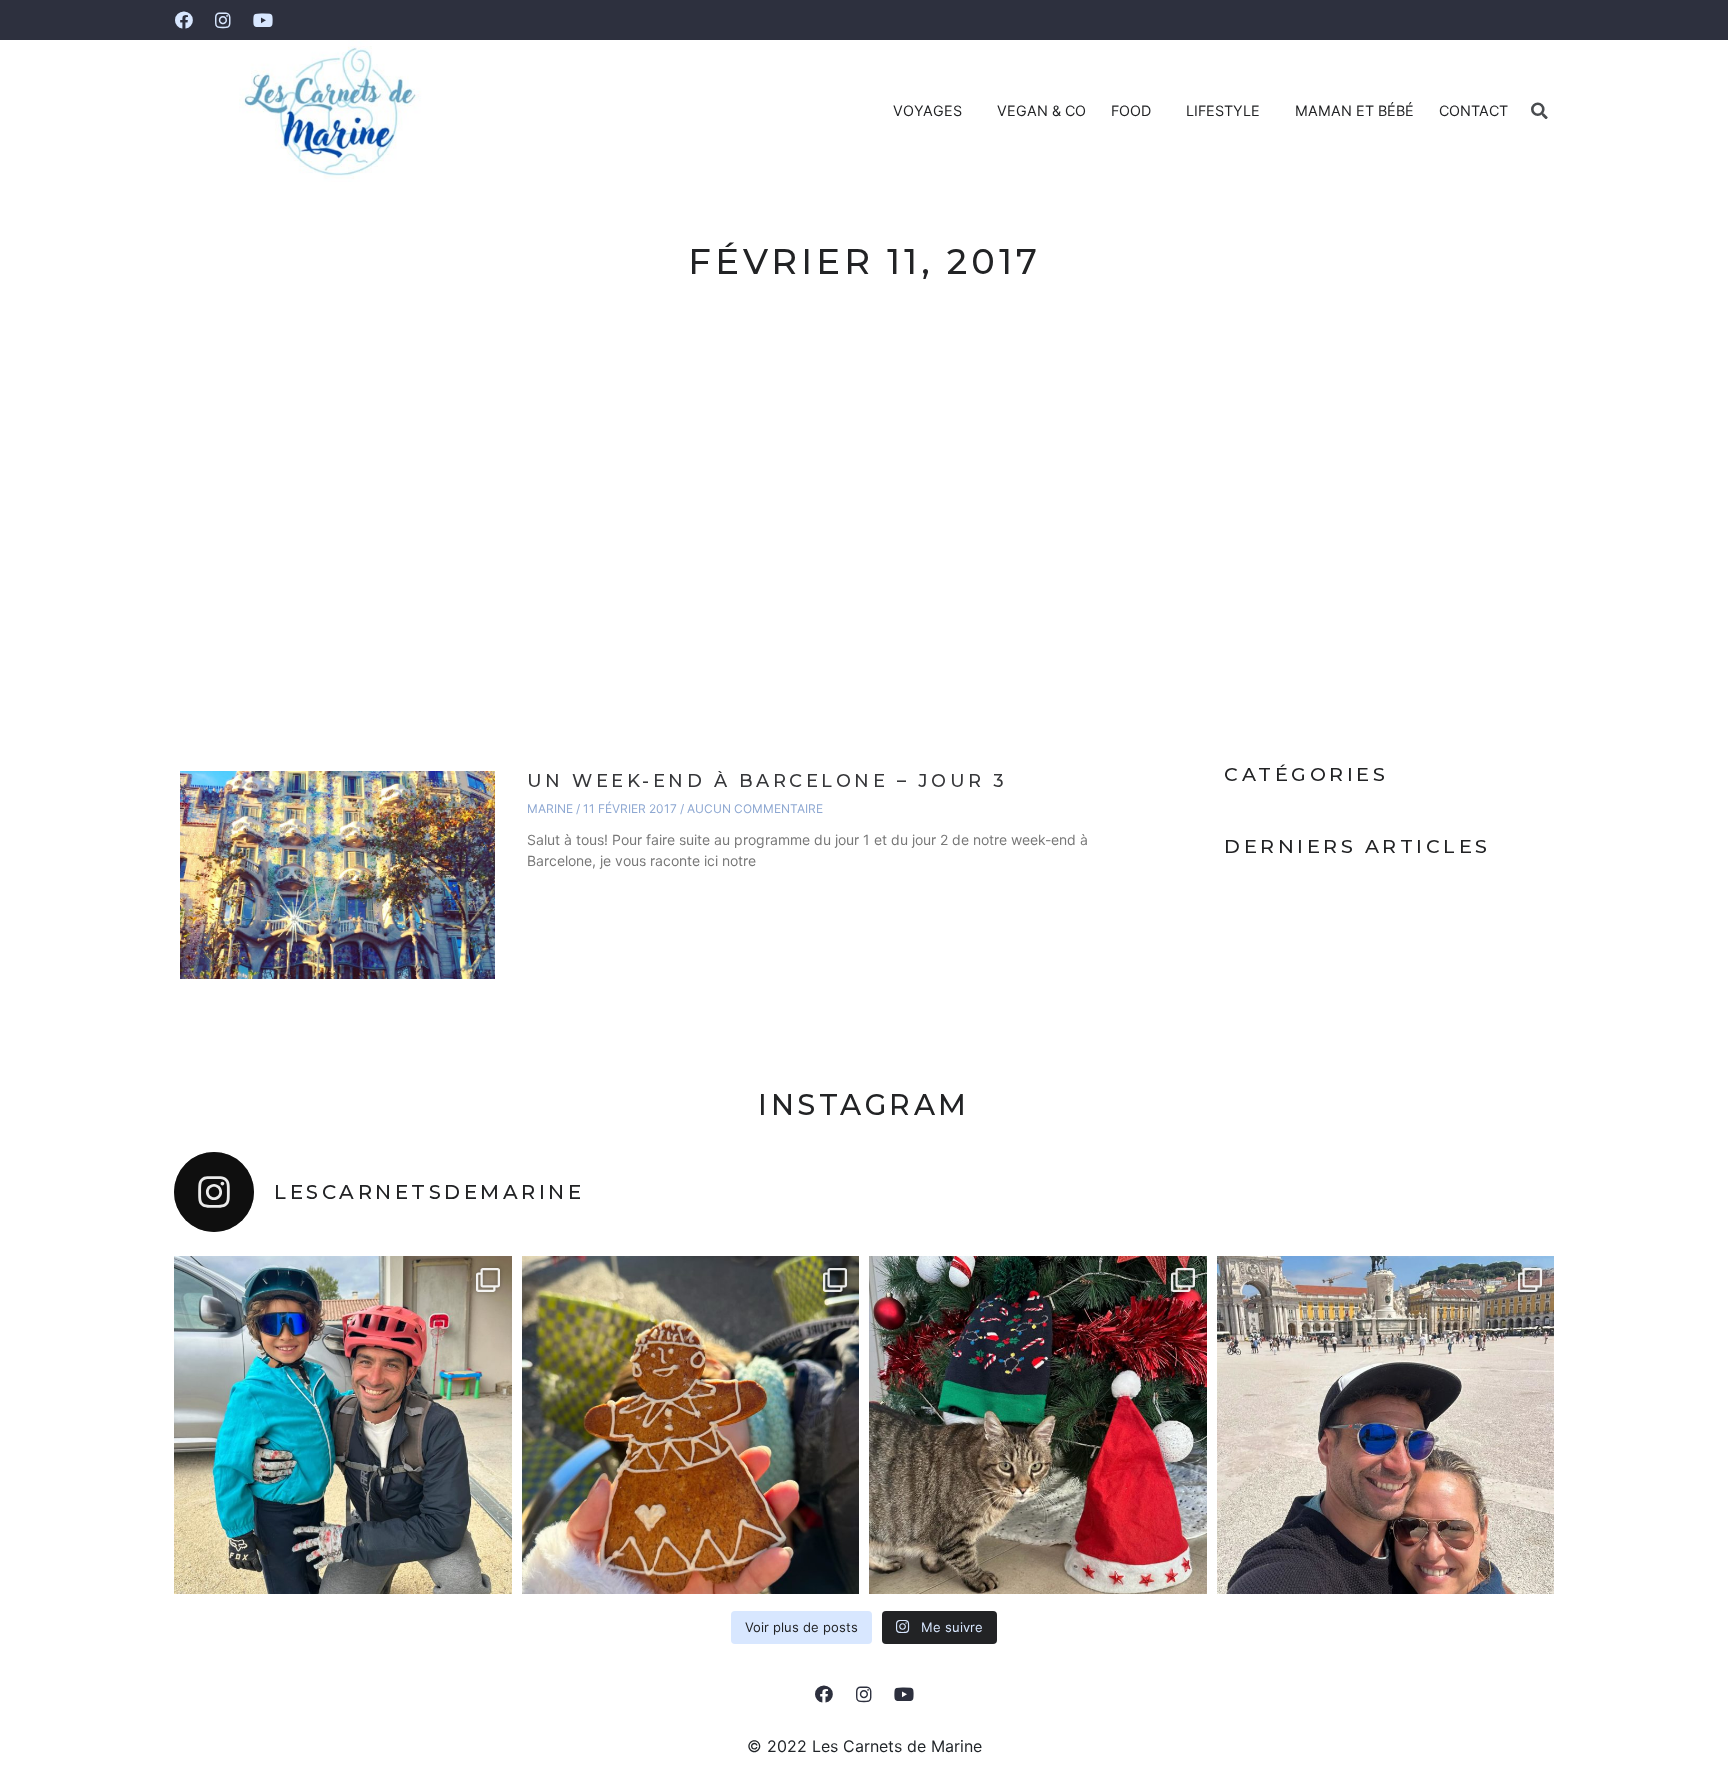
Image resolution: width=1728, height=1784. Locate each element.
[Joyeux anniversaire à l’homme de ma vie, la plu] (343, 1425)
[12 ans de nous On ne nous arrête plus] (1386, 1425)
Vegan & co (1041, 110)
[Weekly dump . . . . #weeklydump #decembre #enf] (691, 1425)
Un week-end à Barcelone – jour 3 (767, 781)
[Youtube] (263, 20)
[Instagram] (224, 20)
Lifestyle (1223, 110)
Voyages (927, 110)
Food (1131, 110)
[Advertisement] (864, 529)
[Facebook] (184, 20)
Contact (1473, 110)
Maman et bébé (1354, 110)
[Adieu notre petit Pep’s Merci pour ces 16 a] (1038, 1425)
